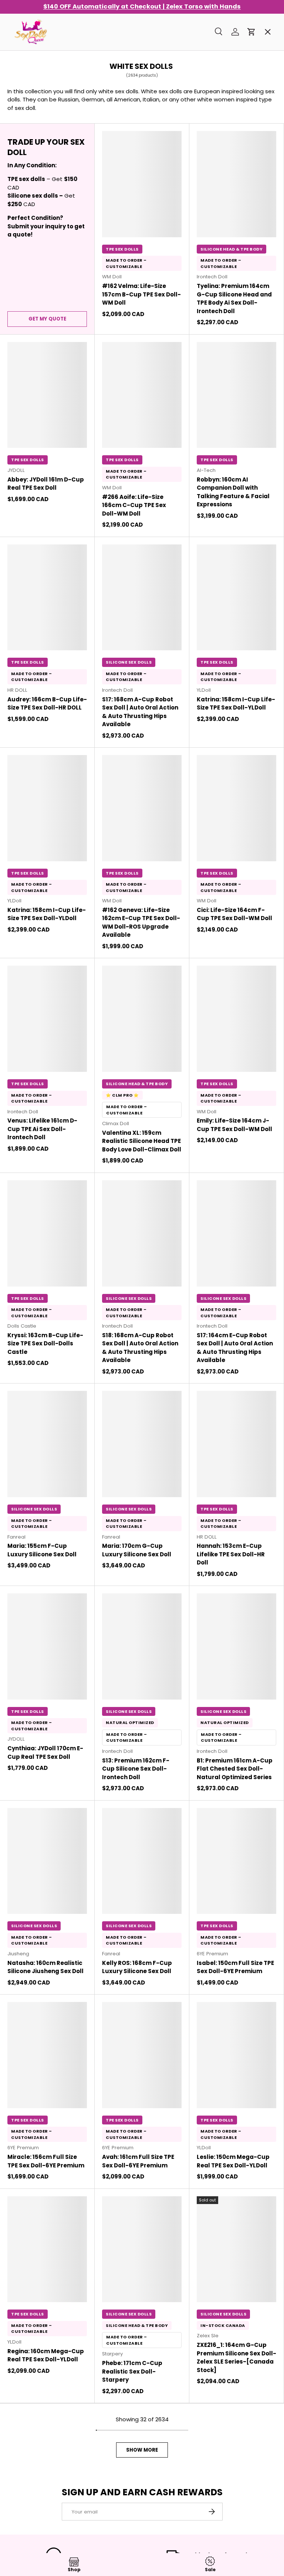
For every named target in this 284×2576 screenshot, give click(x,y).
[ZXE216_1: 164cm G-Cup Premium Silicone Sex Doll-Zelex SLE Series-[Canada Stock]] (236, 2249)
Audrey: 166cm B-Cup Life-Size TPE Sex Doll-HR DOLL (47, 704)
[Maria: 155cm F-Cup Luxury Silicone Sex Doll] (47, 1444)
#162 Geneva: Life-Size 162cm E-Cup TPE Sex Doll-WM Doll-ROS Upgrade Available (141, 923)
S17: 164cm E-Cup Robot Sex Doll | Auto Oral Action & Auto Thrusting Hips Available (235, 1348)
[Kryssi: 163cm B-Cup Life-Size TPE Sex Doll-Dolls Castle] (47, 1233)
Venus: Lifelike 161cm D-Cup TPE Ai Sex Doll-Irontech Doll (42, 1129)
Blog (24, 288)
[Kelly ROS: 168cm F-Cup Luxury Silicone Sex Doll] (142, 1861)
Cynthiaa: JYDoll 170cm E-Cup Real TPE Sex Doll (45, 1752)
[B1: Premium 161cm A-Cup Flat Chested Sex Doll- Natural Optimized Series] (236, 1646)
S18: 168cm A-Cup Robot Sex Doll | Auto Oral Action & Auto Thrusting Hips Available (140, 1348)
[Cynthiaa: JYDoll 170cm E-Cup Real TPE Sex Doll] (47, 1646)
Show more (142, 2450)
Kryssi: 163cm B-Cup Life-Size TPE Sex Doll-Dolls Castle (45, 1344)
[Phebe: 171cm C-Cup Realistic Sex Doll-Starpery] (142, 2249)
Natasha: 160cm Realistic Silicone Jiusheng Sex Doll (45, 1967)
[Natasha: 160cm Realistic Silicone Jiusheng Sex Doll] (47, 1861)
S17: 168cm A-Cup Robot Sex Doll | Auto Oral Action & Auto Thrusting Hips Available (140, 712)
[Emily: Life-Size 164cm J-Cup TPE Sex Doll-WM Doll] (236, 1019)
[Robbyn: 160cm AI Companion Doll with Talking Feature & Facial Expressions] (236, 395)
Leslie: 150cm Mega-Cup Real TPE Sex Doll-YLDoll (233, 2161)
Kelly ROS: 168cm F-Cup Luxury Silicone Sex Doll (137, 1967)
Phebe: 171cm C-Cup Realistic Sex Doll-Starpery (132, 2371)
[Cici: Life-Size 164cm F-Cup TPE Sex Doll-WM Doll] (236, 808)
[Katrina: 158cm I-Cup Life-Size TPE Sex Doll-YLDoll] (236, 598)
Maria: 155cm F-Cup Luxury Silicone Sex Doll (42, 1550)
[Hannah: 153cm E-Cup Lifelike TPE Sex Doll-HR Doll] (236, 1444)
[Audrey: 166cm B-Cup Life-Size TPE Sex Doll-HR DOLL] (47, 598)
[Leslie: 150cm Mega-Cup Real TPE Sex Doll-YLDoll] (236, 2055)
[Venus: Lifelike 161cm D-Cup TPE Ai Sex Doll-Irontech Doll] (47, 1019)
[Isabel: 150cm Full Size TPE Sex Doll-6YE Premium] (236, 1861)
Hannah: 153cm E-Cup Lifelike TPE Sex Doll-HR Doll (231, 1554)
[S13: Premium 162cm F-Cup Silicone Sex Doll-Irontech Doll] (142, 1646)
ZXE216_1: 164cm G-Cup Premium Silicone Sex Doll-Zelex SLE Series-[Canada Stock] (236, 2357)
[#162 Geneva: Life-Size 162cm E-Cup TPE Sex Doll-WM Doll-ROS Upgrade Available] (142, 808)
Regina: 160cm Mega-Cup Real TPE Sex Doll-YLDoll (46, 2355)
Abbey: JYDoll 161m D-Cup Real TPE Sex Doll (46, 484)
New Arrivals (36, 129)
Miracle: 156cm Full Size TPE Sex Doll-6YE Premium (46, 2161)
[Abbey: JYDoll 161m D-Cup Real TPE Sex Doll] (47, 395)
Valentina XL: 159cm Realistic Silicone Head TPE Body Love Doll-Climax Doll (142, 1141)
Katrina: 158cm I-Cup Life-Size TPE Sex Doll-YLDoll (236, 704)
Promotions (35, 50)
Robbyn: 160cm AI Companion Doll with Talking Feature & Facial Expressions (233, 492)
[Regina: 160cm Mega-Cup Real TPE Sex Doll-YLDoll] (47, 2249)
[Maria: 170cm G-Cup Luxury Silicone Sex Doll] (142, 1444)
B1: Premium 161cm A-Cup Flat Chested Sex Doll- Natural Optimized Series (235, 1769)
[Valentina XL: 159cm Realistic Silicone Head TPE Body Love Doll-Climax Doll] (142, 1019)
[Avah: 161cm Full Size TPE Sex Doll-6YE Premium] (142, 2055)
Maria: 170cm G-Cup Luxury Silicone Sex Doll (137, 1550)
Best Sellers (35, 76)
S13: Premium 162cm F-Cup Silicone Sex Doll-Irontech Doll (136, 1769)
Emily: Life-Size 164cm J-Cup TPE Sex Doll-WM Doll (234, 1125)
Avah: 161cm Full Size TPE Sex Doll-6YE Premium (138, 2161)
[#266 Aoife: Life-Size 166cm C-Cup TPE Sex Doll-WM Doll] (142, 395)
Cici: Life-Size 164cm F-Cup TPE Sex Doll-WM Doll (234, 914)
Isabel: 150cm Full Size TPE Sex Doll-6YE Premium (235, 1967)
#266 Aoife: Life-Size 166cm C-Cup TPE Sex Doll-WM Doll (134, 505)
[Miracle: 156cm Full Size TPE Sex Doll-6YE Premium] (47, 2055)
